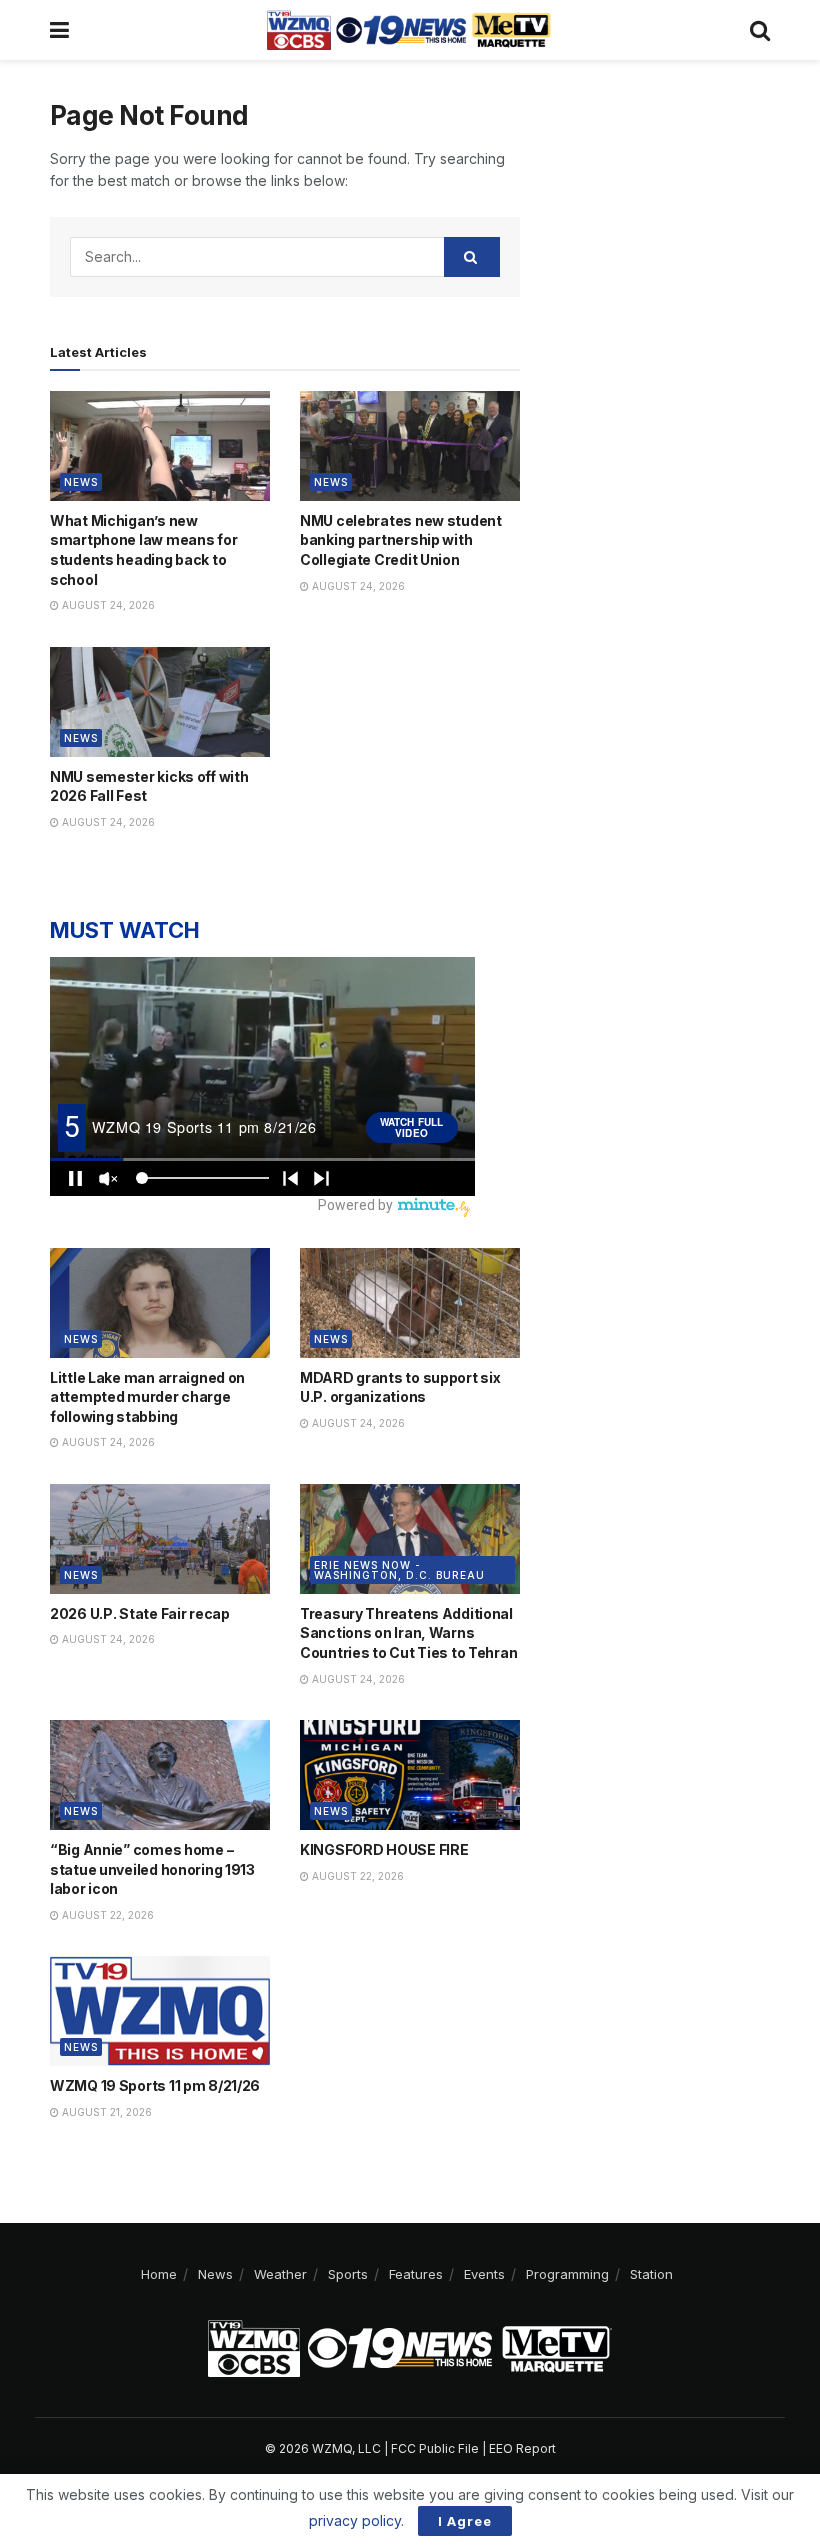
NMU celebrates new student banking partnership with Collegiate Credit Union (401, 540)
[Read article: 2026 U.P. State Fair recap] (160, 1539)
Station (651, 2274)
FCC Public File (435, 2448)
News (81, 482)
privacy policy (355, 2520)
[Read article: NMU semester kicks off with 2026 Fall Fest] (160, 702)
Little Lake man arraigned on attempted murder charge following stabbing (147, 1397)
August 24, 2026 (107, 605)
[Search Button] (760, 30)
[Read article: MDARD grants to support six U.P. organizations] (410, 1303)
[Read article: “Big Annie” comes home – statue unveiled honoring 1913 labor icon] (160, 1775)
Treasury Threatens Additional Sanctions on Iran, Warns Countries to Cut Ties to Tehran (408, 1633)
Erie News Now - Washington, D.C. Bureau (399, 1570)
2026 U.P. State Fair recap (140, 1613)
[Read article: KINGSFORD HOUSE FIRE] (410, 1775)
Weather (280, 2274)
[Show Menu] (59, 30)
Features (416, 2274)
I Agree (465, 2521)
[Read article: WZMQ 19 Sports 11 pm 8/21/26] (160, 2011)
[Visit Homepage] (409, 30)
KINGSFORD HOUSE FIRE (384, 1849)
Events (484, 2274)
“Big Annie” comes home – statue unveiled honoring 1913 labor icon (152, 1869)
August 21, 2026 (105, 2112)
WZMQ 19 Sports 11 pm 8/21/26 (155, 2085)
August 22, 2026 (106, 1915)
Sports (348, 2274)
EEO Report (522, 2448)
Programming (567, 2274)
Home (159, 2274)
